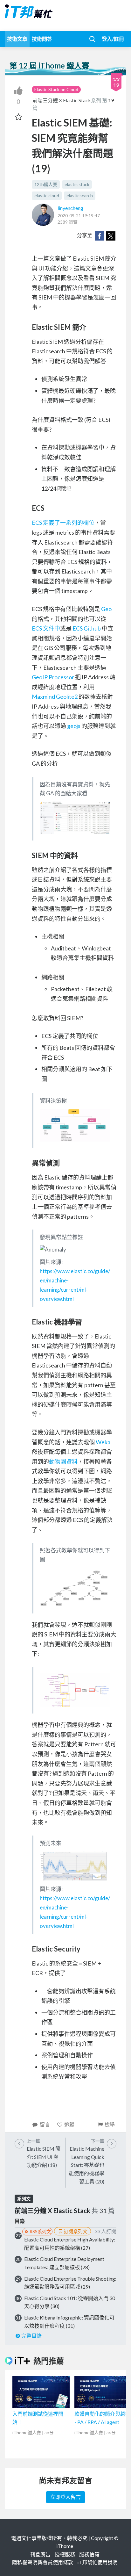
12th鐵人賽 (46, 184)
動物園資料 (63, 1461)
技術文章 (17, 39)
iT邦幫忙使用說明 (97, 2562)
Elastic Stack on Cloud (56, 89)
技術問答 (42, 39)
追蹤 (69, 2124)
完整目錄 (31, 2336)
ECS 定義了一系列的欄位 (63, 523)
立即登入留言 (65, 2497)
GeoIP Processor (53, 677)
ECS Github (87, 628)
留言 (45, 2124)
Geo (106, 609)
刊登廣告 (40, 2554)
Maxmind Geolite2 (55, 696)
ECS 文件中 (46, 628)
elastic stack (77, 184)
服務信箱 (89, 2554)
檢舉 (110, 2124)
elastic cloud (47, 195)
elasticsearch (80, 195)
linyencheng (70, 208)
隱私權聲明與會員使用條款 (43, 2562)
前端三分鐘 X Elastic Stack (62, 100)
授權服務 (65, 2554)
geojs (74, 726)
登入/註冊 (113, 39)
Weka (103, 1442)
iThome (65, 2546)
